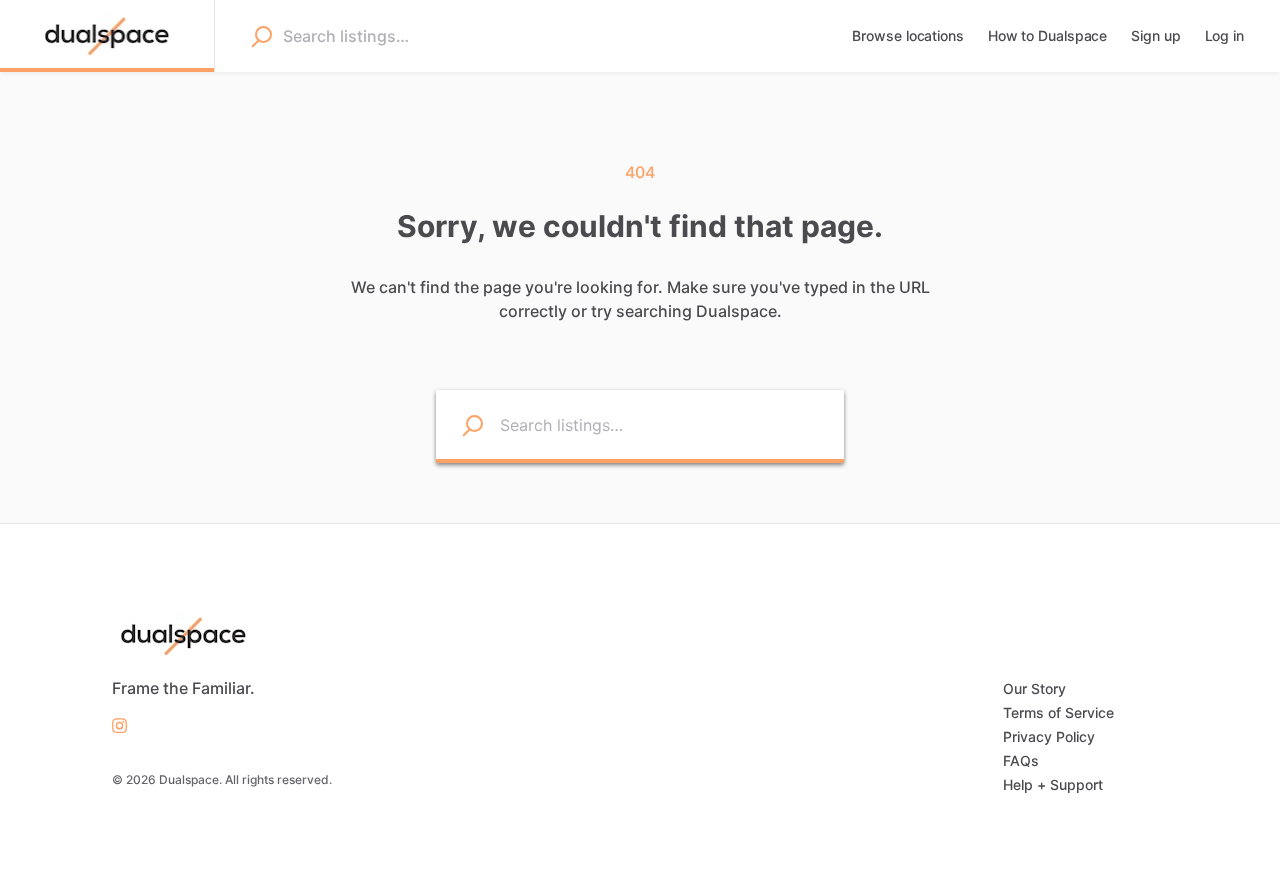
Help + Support (1053, 784)
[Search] (261, 36)
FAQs (1021, 760)
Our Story (1034, 688)
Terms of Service (1058, 712)
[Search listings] (460, 424)
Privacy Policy (1049, 736)
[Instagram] (119, 724)
